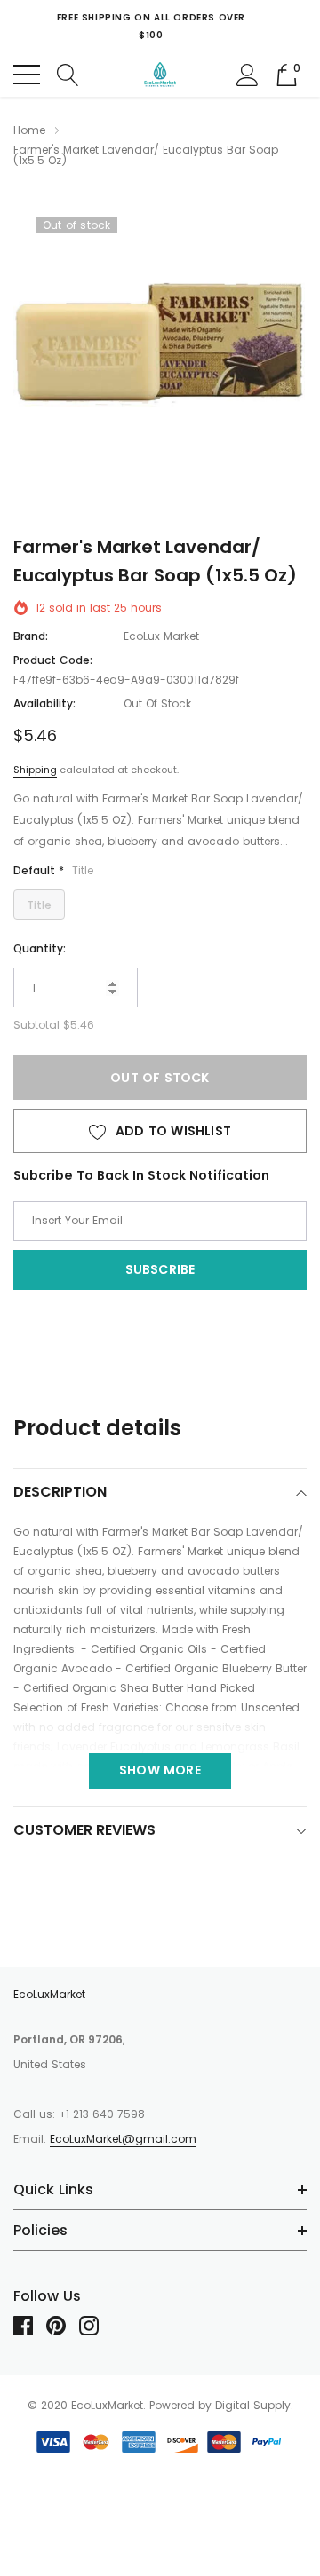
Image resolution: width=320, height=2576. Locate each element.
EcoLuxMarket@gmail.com (123, 2139)
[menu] (27, 75)
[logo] (160, 75)
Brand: (31, 636)
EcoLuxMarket (49, 1994)
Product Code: (53, 660)
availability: (44, 703)
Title (39, 905)
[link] (30, 2326)
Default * (53, 870)
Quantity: (40, 948)
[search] (68, 74)
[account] (248, 74)
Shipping (35, 770)
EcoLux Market (161, 636)
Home (29, 130)
